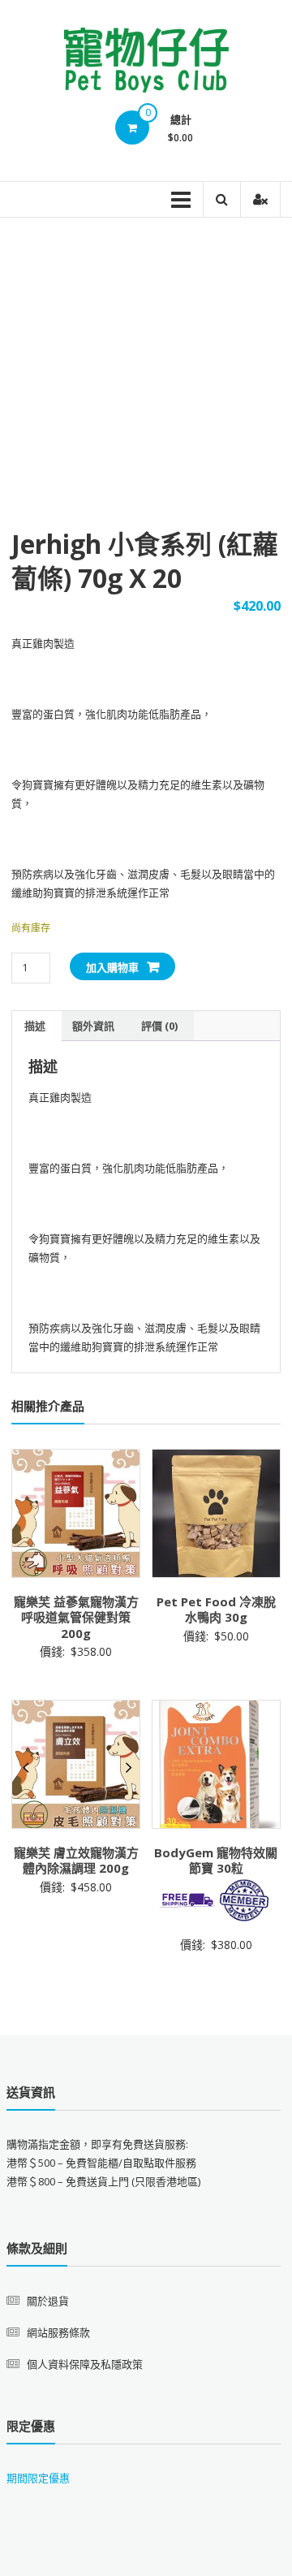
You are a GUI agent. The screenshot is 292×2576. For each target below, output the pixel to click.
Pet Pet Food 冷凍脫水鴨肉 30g (216, 1610)
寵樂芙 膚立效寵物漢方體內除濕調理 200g (76, 1861)
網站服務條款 (58, 2332)
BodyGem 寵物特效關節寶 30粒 (216, 1861)
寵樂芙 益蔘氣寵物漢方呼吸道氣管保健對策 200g (76, 1617)
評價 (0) (159, 1026)
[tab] (35, 1026)
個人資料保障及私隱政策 (85, 2364)
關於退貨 (48, 2301)
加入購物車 (112, 967)
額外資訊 (93, 1026)
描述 (35, 1026)
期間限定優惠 (38, 2478)
